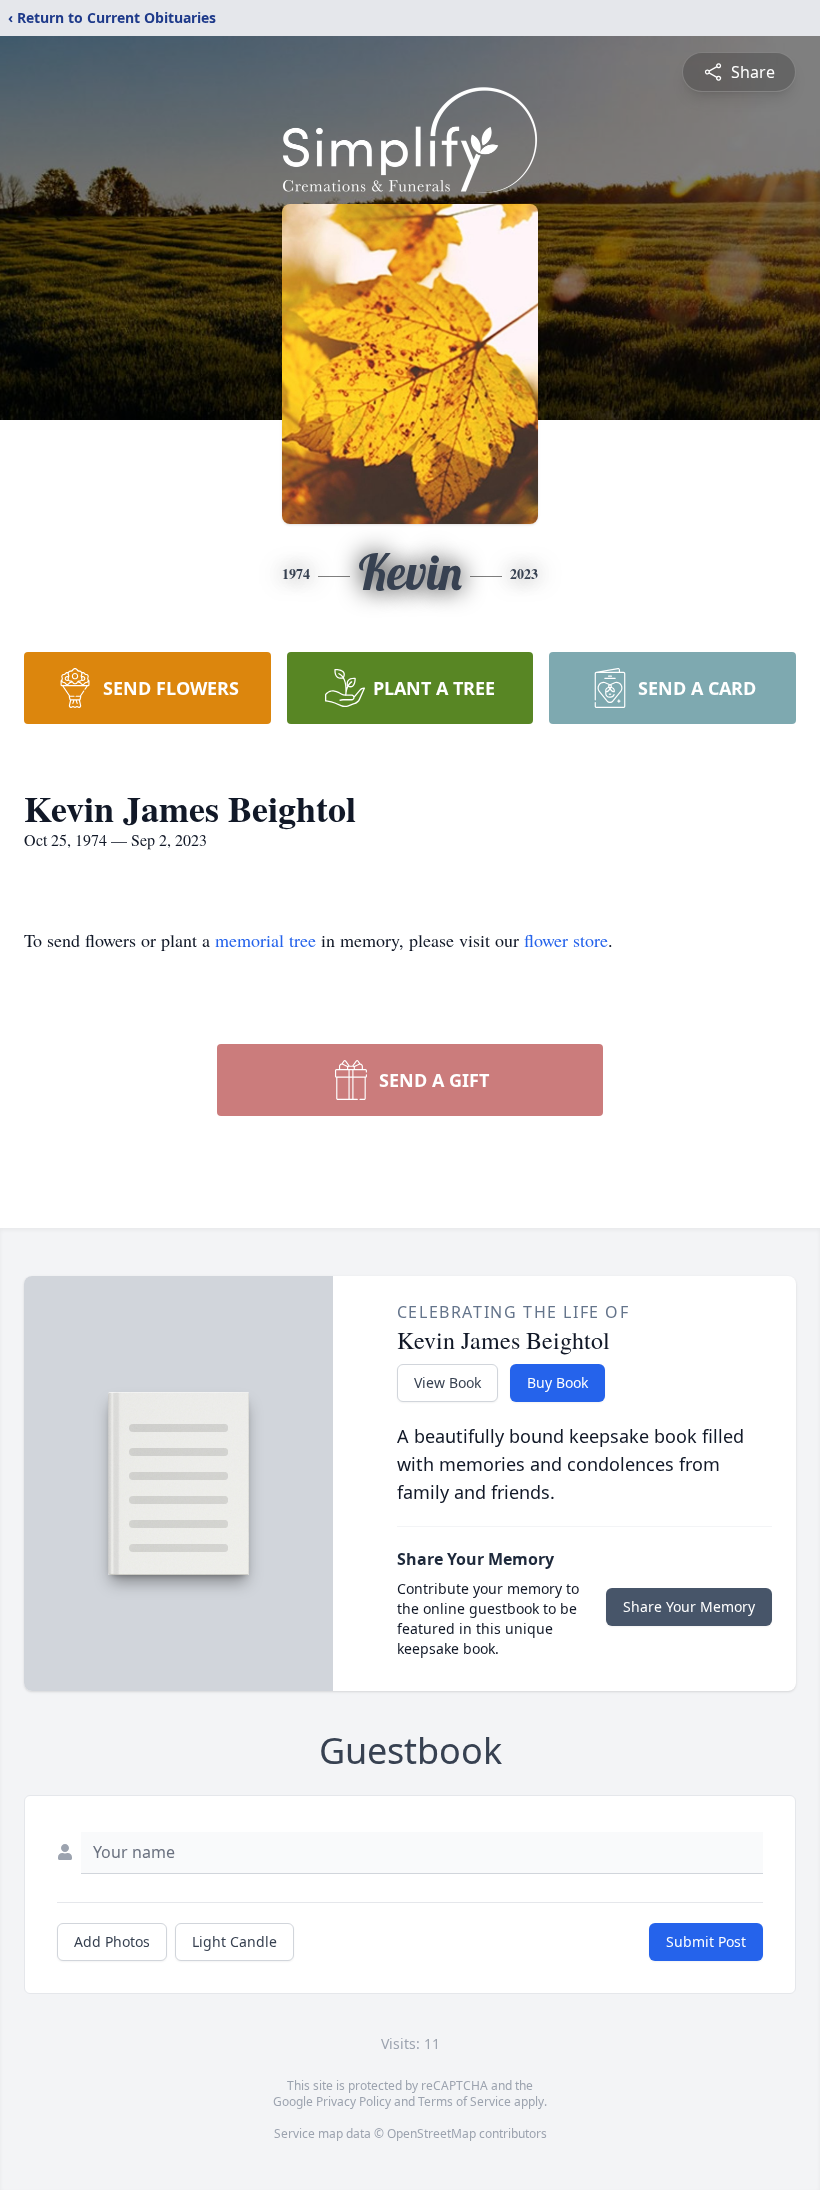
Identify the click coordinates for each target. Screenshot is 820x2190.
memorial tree (265, 940)
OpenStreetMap (431, 2133)
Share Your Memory (689, 1606)
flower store (566, 940)
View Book (447, 1382)
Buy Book (557, 1382)
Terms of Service (464, 2101)
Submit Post (706, 1941)
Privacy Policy (353, 2101)
